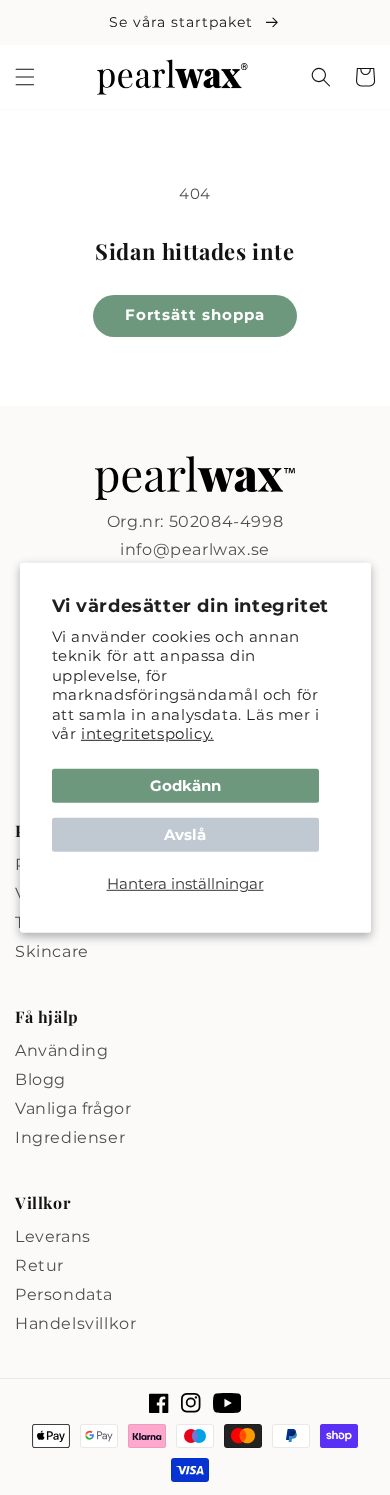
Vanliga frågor (73, 1108)
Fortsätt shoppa (195, 314)
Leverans (53, 1236)
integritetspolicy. (147, 733)
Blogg (40, 1079)
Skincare (52, 951)
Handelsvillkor (75, 1323)
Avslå (185, 834)
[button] (25, 77)
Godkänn (185, 785)
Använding (61, 1050)
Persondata (64, 1294)
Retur (39, 1265)
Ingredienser (70, 1137)
